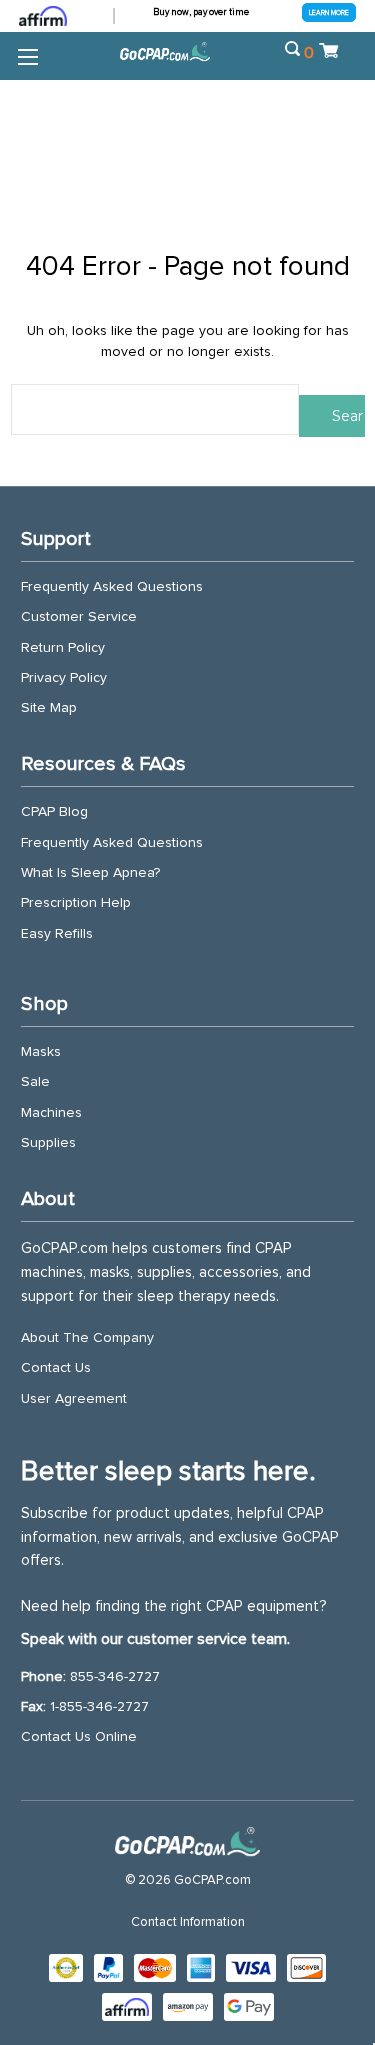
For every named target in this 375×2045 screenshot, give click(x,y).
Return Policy (63, 648)
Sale (35, 1082)
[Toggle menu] (27, 56)
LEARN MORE (329, 12)
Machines (51, 1113)
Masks (41, 1052)
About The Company (87, 1338)
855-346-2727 (115, 1677)
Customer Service (79, 617)
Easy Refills (57, 934)
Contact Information (188, 1922)
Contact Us (56, 1368)
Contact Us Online (79, 1737)
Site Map (49, 708)
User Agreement (74, 1399)
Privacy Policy (64, 678)
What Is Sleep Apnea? (90, 873)
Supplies (48, 1143)
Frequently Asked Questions (112, 587)
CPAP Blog (54, 812)
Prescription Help (76, 903)
